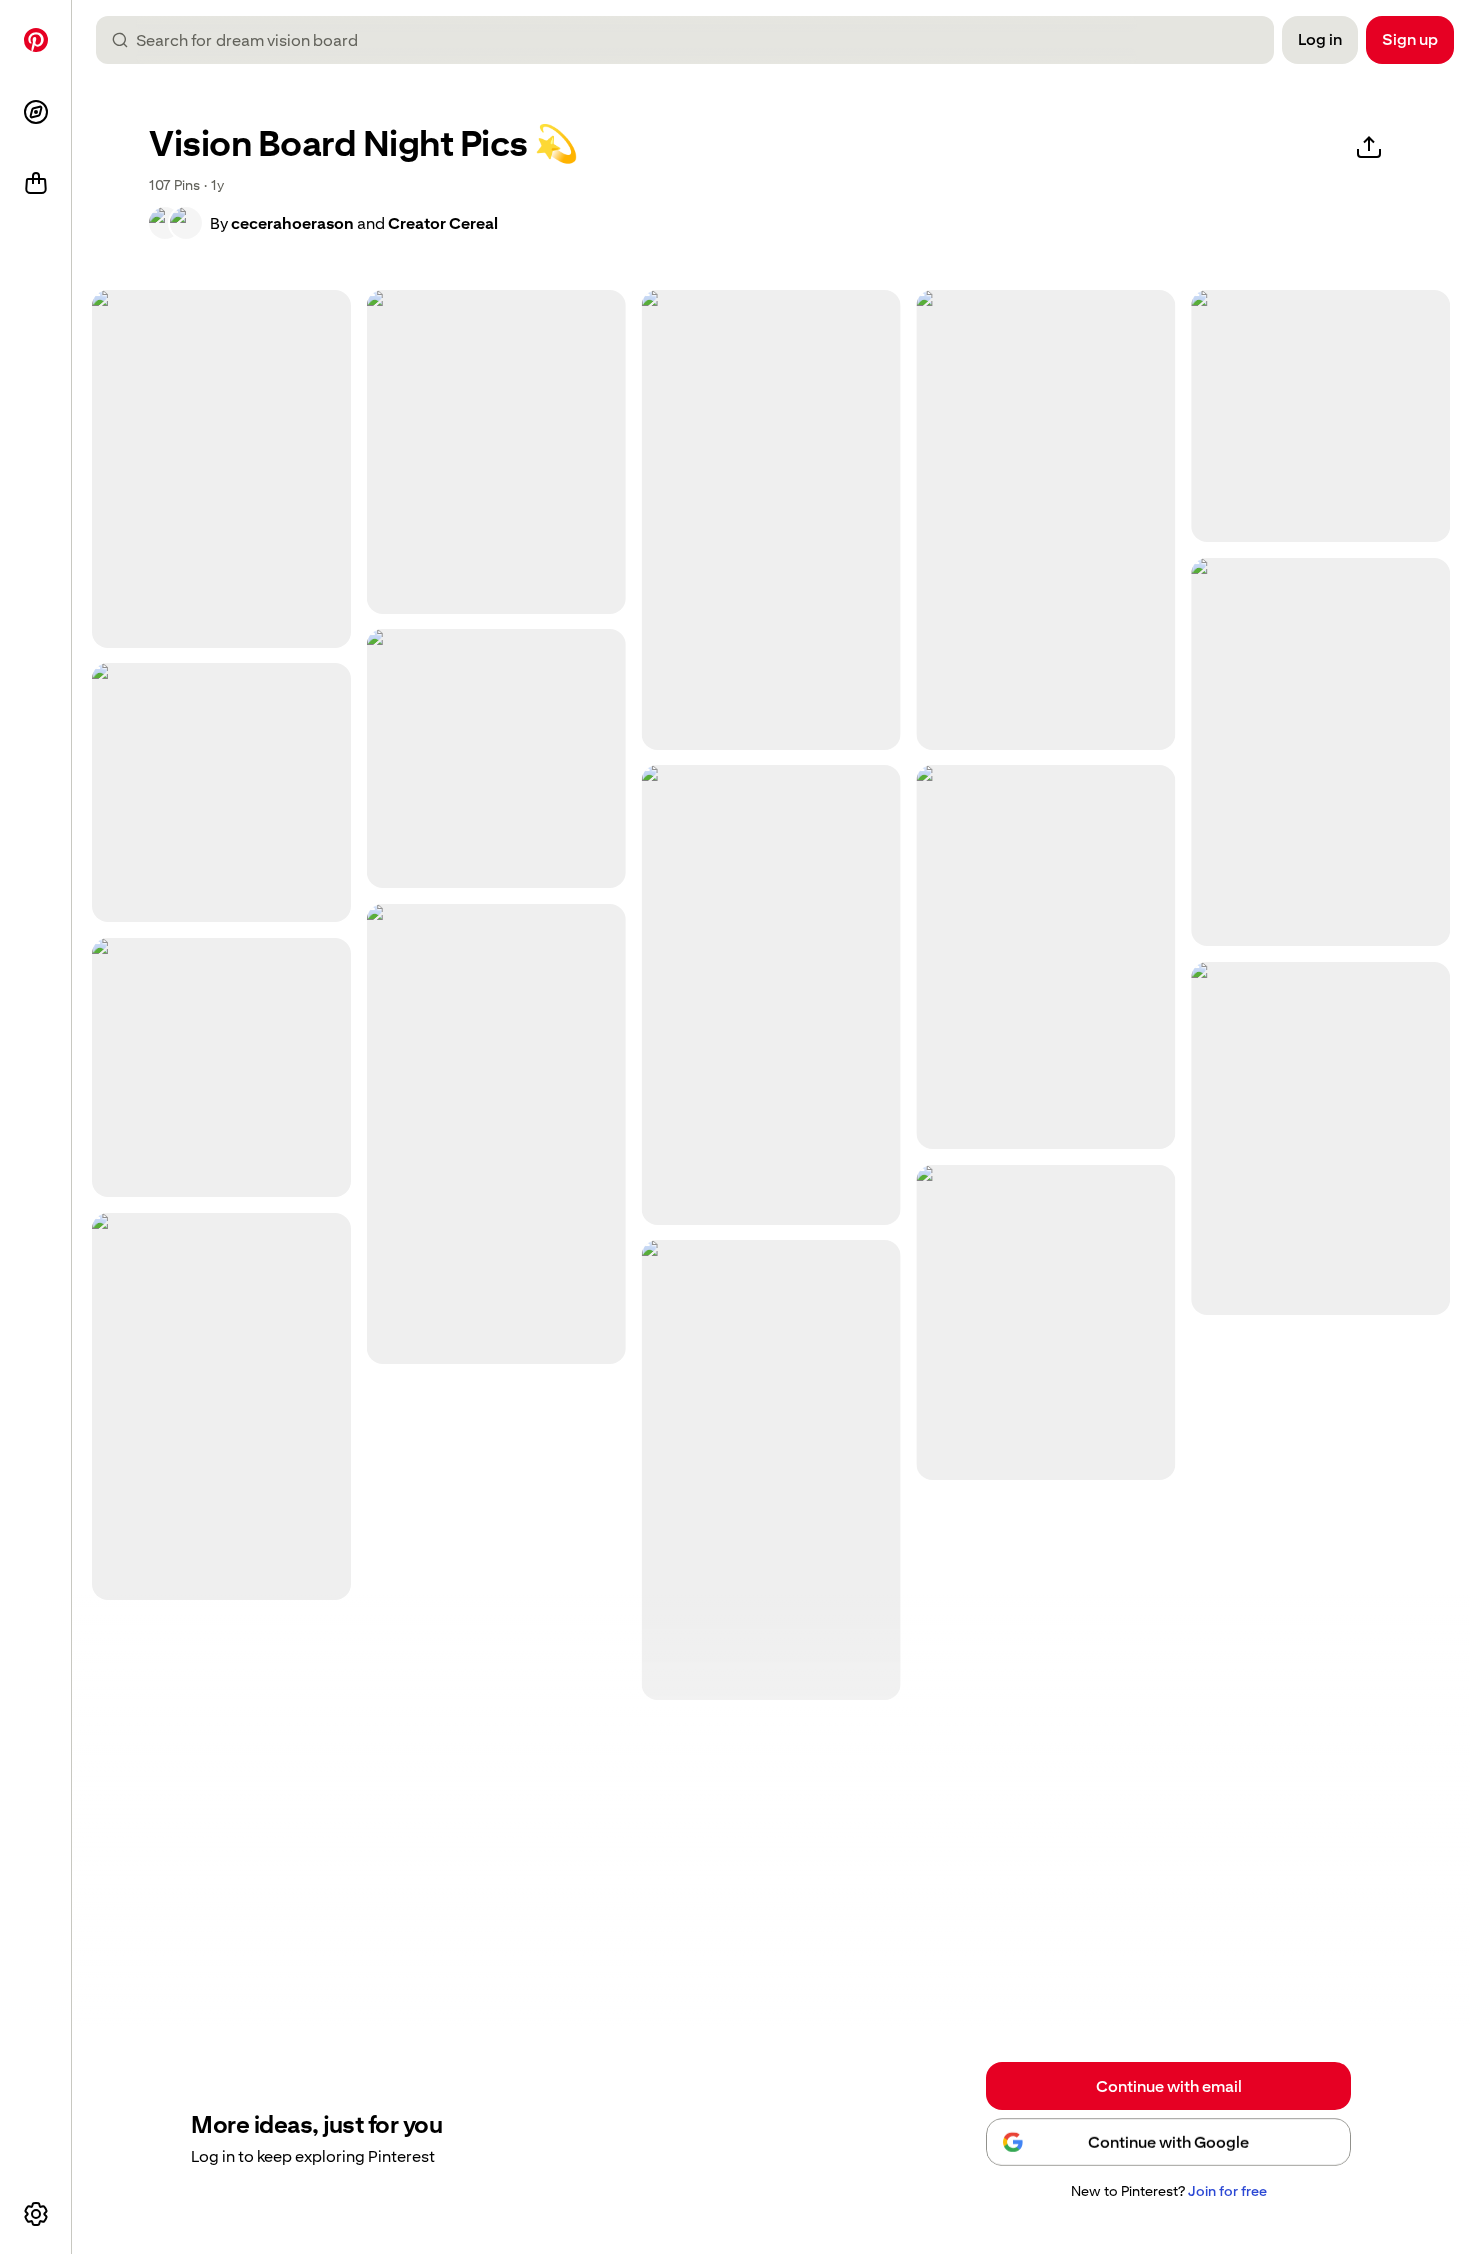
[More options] (36, 2214)
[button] (175, 223)
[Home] (36, 40)
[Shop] (36, 184)
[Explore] (36, 112)
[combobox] (693, 40)
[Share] (1369, 148)
